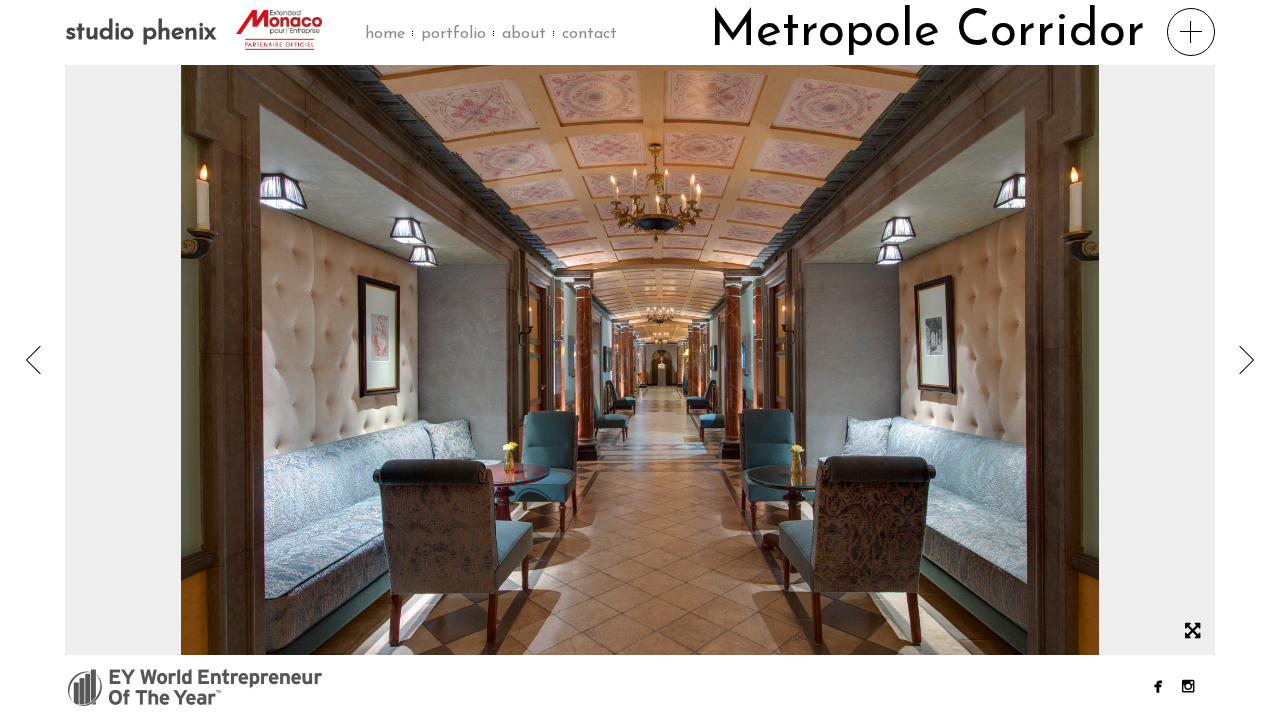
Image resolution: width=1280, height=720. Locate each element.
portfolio (453, 34)
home (385, 34)
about (524, 34)
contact (589, 34)
